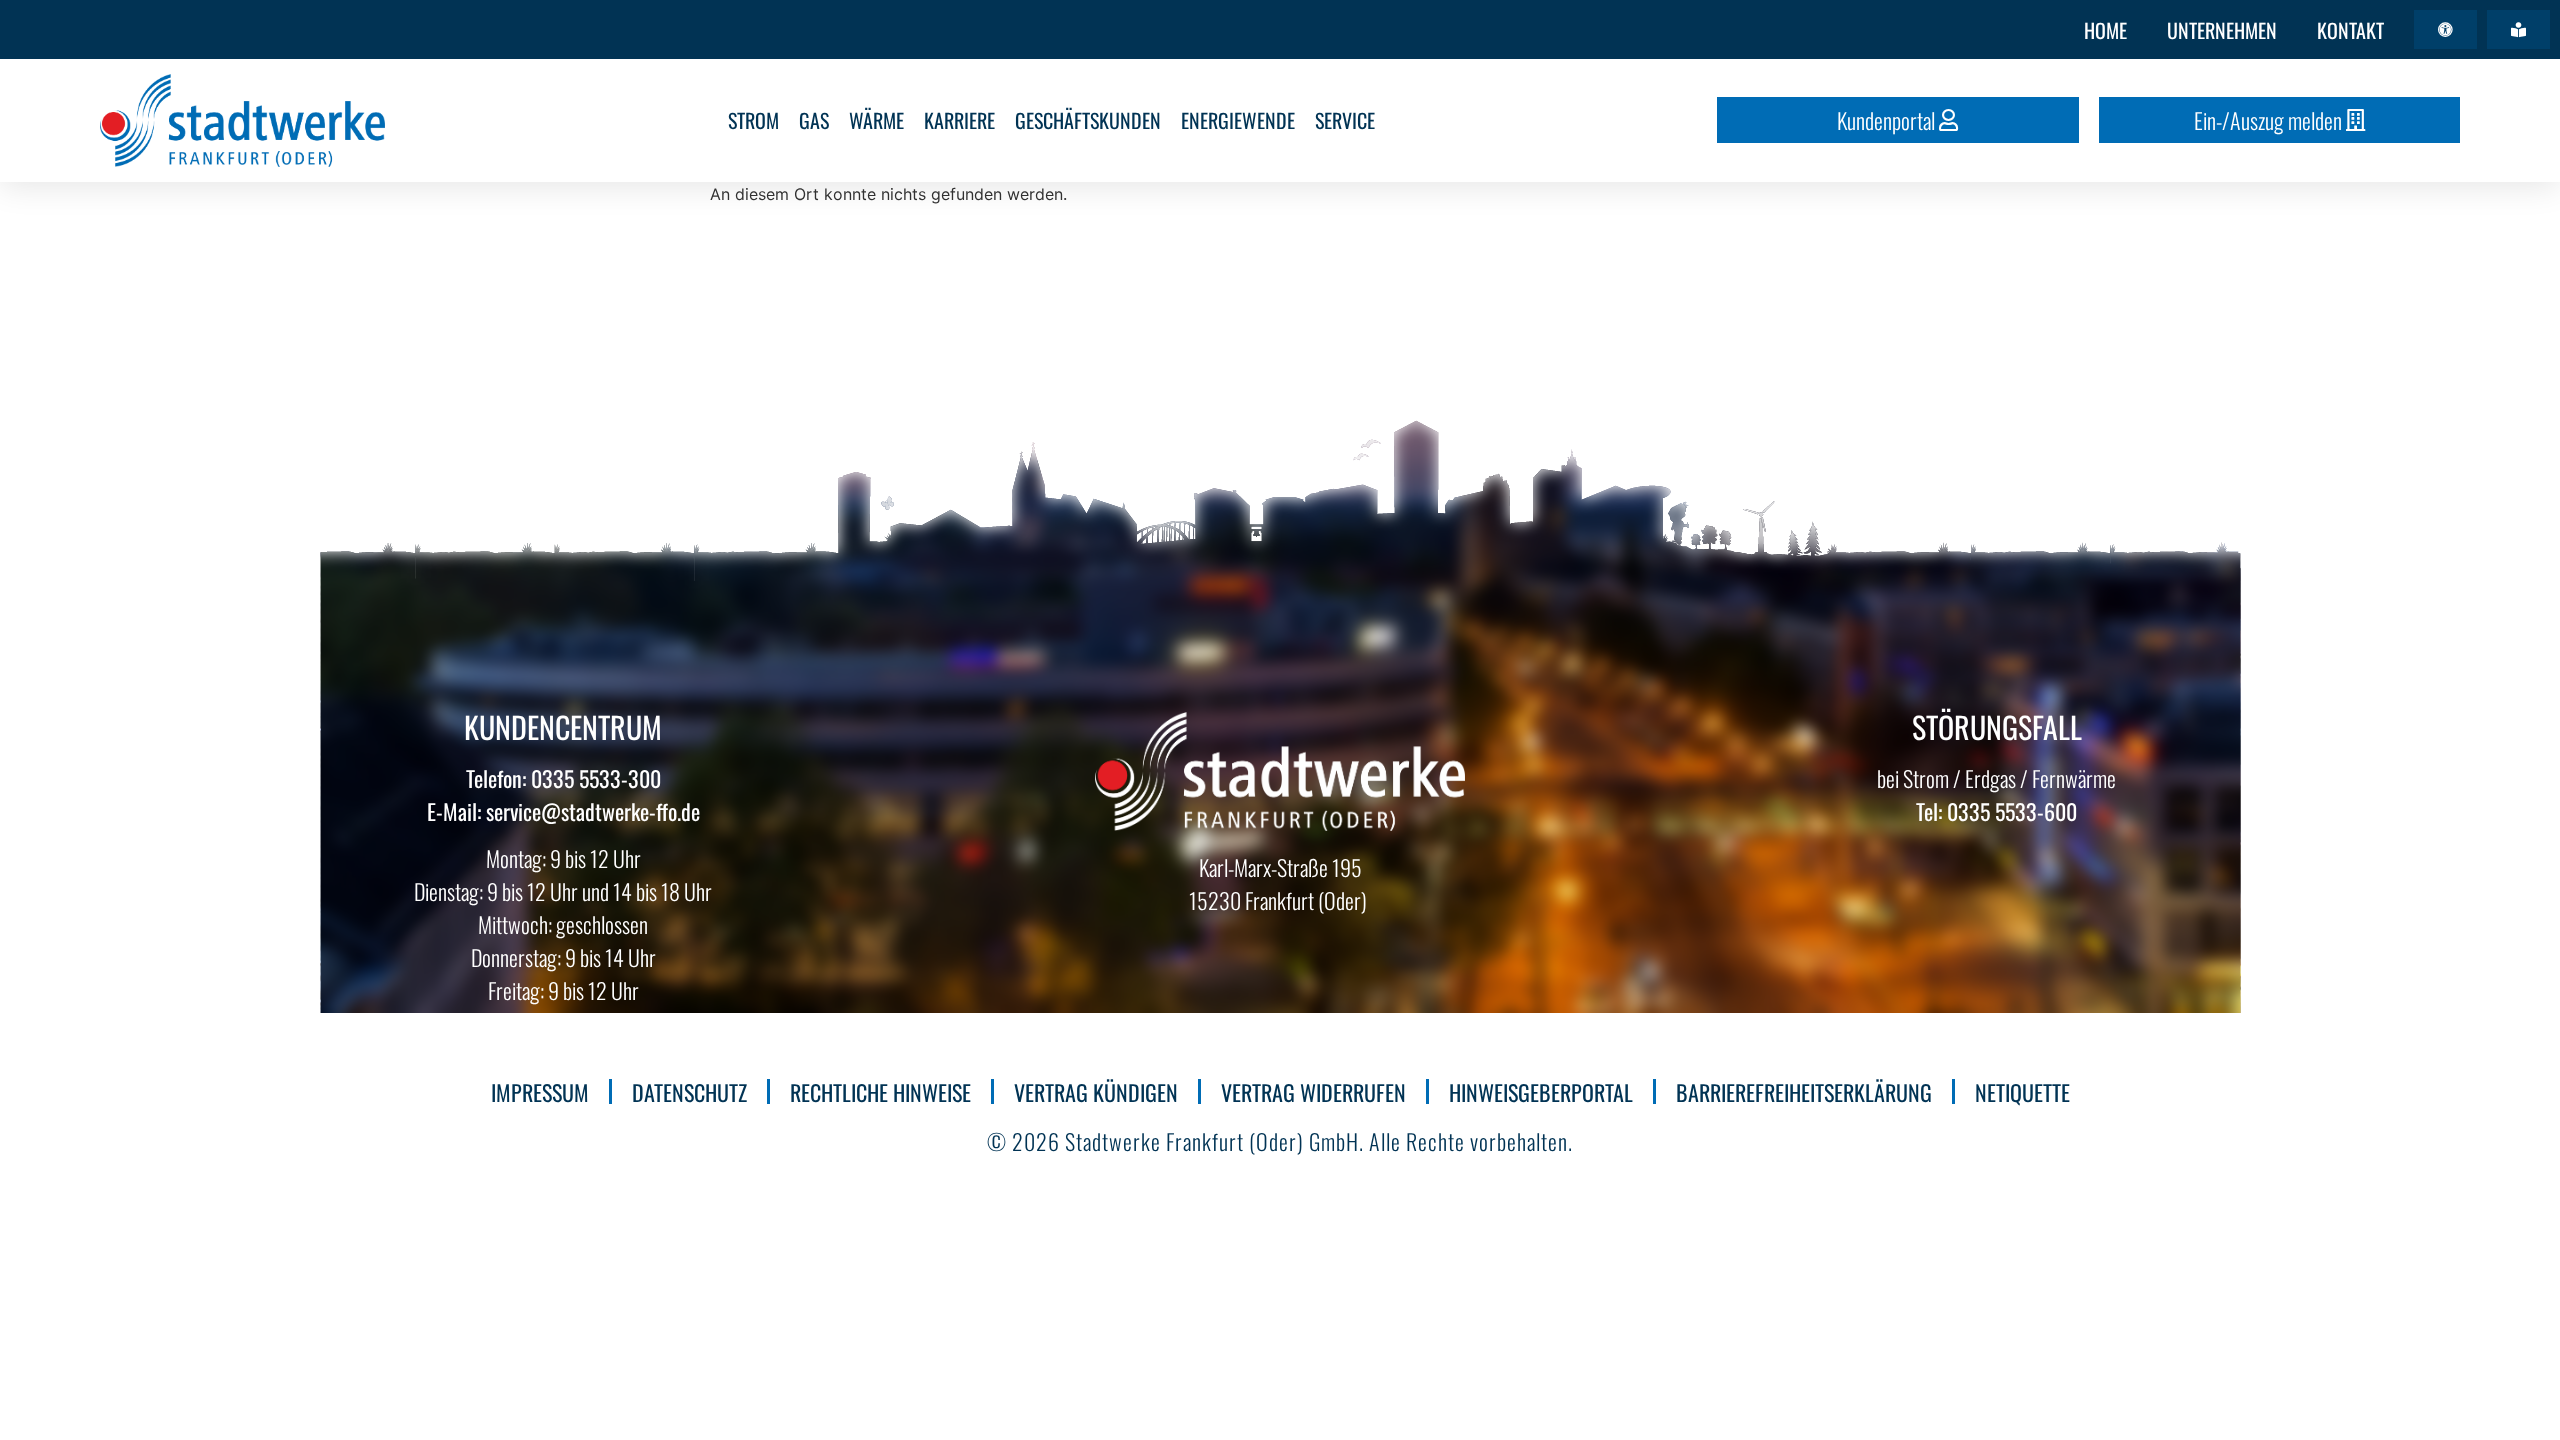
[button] (2445, 29)
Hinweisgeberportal (1541, 1092)
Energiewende (1238, 120)
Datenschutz (689, 1092)
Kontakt (2350, 30)
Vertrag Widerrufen (1313, 1092)
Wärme (876, 120)
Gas (814, 120)
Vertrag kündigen (1096, 1092)
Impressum (540, 1092)
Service (1345, 120)
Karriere (959, 120)
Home (2105, 30)
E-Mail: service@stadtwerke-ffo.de (563, 811)
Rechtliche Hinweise (880, 1092)
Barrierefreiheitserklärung (1804, 1092)
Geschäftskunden (1088, 120)
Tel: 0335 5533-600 (1996, 811)
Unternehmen (2222, 30)
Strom (753, 120)
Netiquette (2022, 1092)
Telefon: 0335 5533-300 (563, 778)
